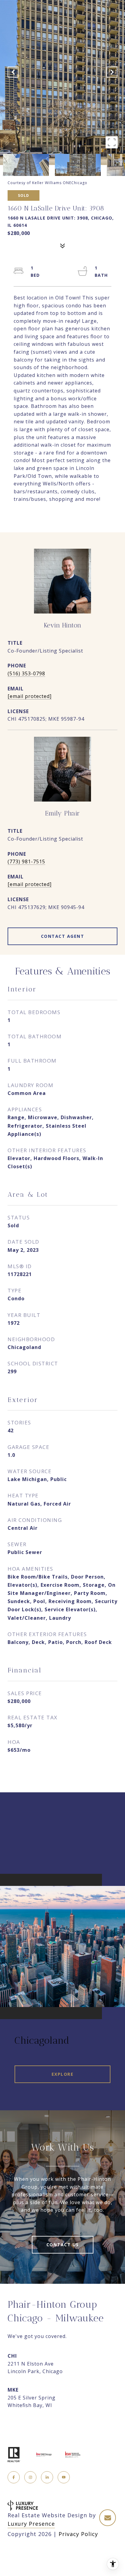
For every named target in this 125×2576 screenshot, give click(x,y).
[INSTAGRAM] (30, 2477)
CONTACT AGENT (63, 936)
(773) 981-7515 (26, 861)
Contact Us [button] (63, 2245)
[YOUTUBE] (64, 2477)
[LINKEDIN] (47, 2477)
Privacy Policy (78, 2534)
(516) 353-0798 (26, 673)
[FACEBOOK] (14, 2477)
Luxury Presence (31, 2524)
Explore (63, 2074)
